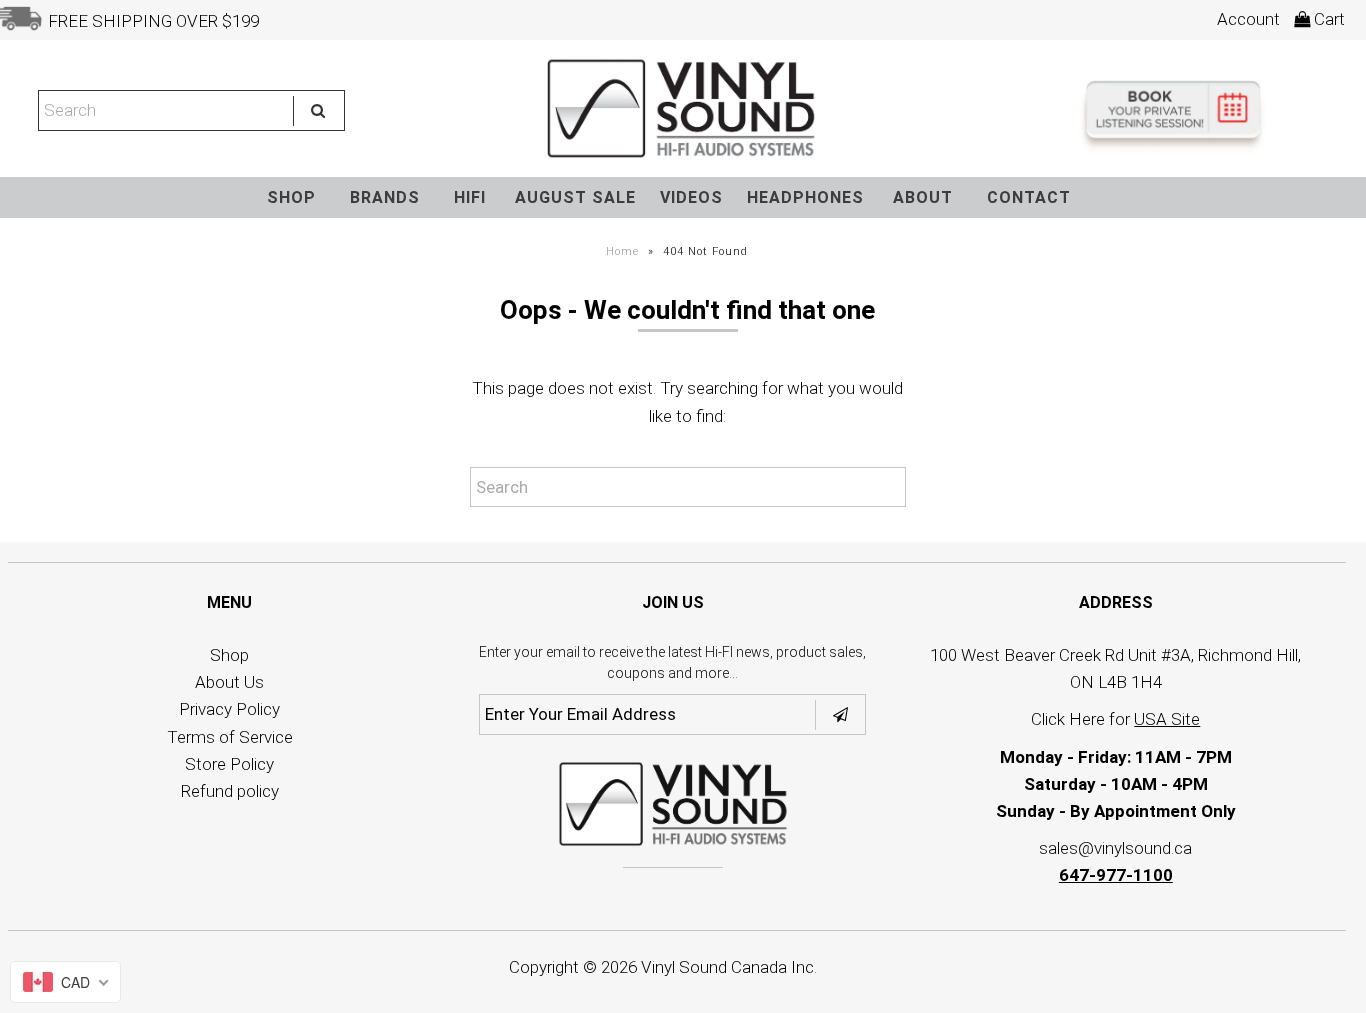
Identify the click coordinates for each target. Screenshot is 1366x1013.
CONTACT (1029, 197)
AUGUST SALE (575, 197)
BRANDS (385, 197)
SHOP (291, 197)
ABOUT (923, 197)
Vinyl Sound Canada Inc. (729, 967)
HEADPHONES (805, 197)
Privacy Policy (229, 709)
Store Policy (229, 764)
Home (622, 251)
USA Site (1167, 719)
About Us (229, 682)
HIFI (470, 197)
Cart (1327, 19)
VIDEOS (691, 197)
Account (1248, 19)
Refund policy (230, 791)
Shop (229, 655)
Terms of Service (230, 737)
